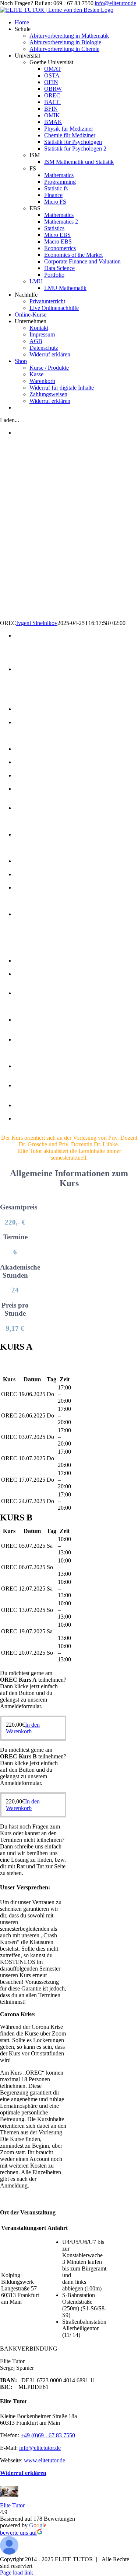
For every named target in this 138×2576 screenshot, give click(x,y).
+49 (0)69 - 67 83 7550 (48, 2435)
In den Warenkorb (23, 1728)
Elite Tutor (12, 2505)
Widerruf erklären (23, 2473)
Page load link (17, 2572)
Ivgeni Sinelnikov (37, 623)
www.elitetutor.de (45, 2460)
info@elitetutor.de (115, 3)
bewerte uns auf (18, 2533)
